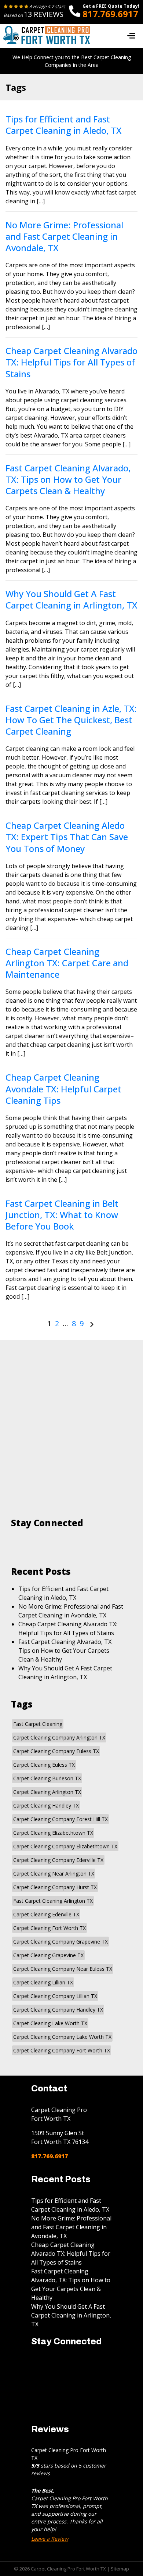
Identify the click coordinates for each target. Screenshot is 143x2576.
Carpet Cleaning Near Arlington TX (54, 1874)
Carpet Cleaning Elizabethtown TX (53, 1833)
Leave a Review (50, 2539)
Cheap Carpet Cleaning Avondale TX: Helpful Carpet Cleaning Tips (63, 1089)
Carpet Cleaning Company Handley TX (58, 2010)
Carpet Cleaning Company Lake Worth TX (62, 2037)
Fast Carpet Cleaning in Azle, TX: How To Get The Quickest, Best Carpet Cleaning (71, 720)
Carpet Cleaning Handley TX (46, 1806)
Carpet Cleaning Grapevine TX (48, 1955)
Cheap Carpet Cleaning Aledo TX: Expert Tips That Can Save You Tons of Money (67, 837)
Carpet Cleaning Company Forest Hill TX (60, 1819)
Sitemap (120, 2569)
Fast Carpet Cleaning (38, 1724)
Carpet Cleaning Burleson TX (47, 1778)
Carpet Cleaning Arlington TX (47, 1792)
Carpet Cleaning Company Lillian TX (55, 1996)
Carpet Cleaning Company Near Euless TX (63, 1969)
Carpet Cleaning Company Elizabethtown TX (65, 1846)
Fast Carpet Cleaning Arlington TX (53, 1901)
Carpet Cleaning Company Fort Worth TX (62, 2050)
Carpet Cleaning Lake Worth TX (50, 2023)
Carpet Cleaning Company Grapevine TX (60, 1942)
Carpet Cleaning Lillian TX (43, 1982)
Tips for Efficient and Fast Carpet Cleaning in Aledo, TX (63, 125)
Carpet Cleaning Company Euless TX (56, 1751)
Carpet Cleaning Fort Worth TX (49, 1928)
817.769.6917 (110, 14)
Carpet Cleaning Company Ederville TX (58, 1860)
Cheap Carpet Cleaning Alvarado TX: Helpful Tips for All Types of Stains (71, 362)
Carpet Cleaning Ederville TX (46, 1914)
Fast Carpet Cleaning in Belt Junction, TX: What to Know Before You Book (62, 1215)
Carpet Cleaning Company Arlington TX (59, 1737)
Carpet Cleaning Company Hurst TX (55, 1887)
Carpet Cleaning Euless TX (44, 1765)
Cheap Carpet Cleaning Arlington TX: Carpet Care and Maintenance (67, 963)
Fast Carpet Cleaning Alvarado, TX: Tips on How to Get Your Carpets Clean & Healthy (68, 479)
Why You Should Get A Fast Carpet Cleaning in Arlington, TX (71, 599)
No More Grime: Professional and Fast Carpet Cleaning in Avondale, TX (64, 236)
